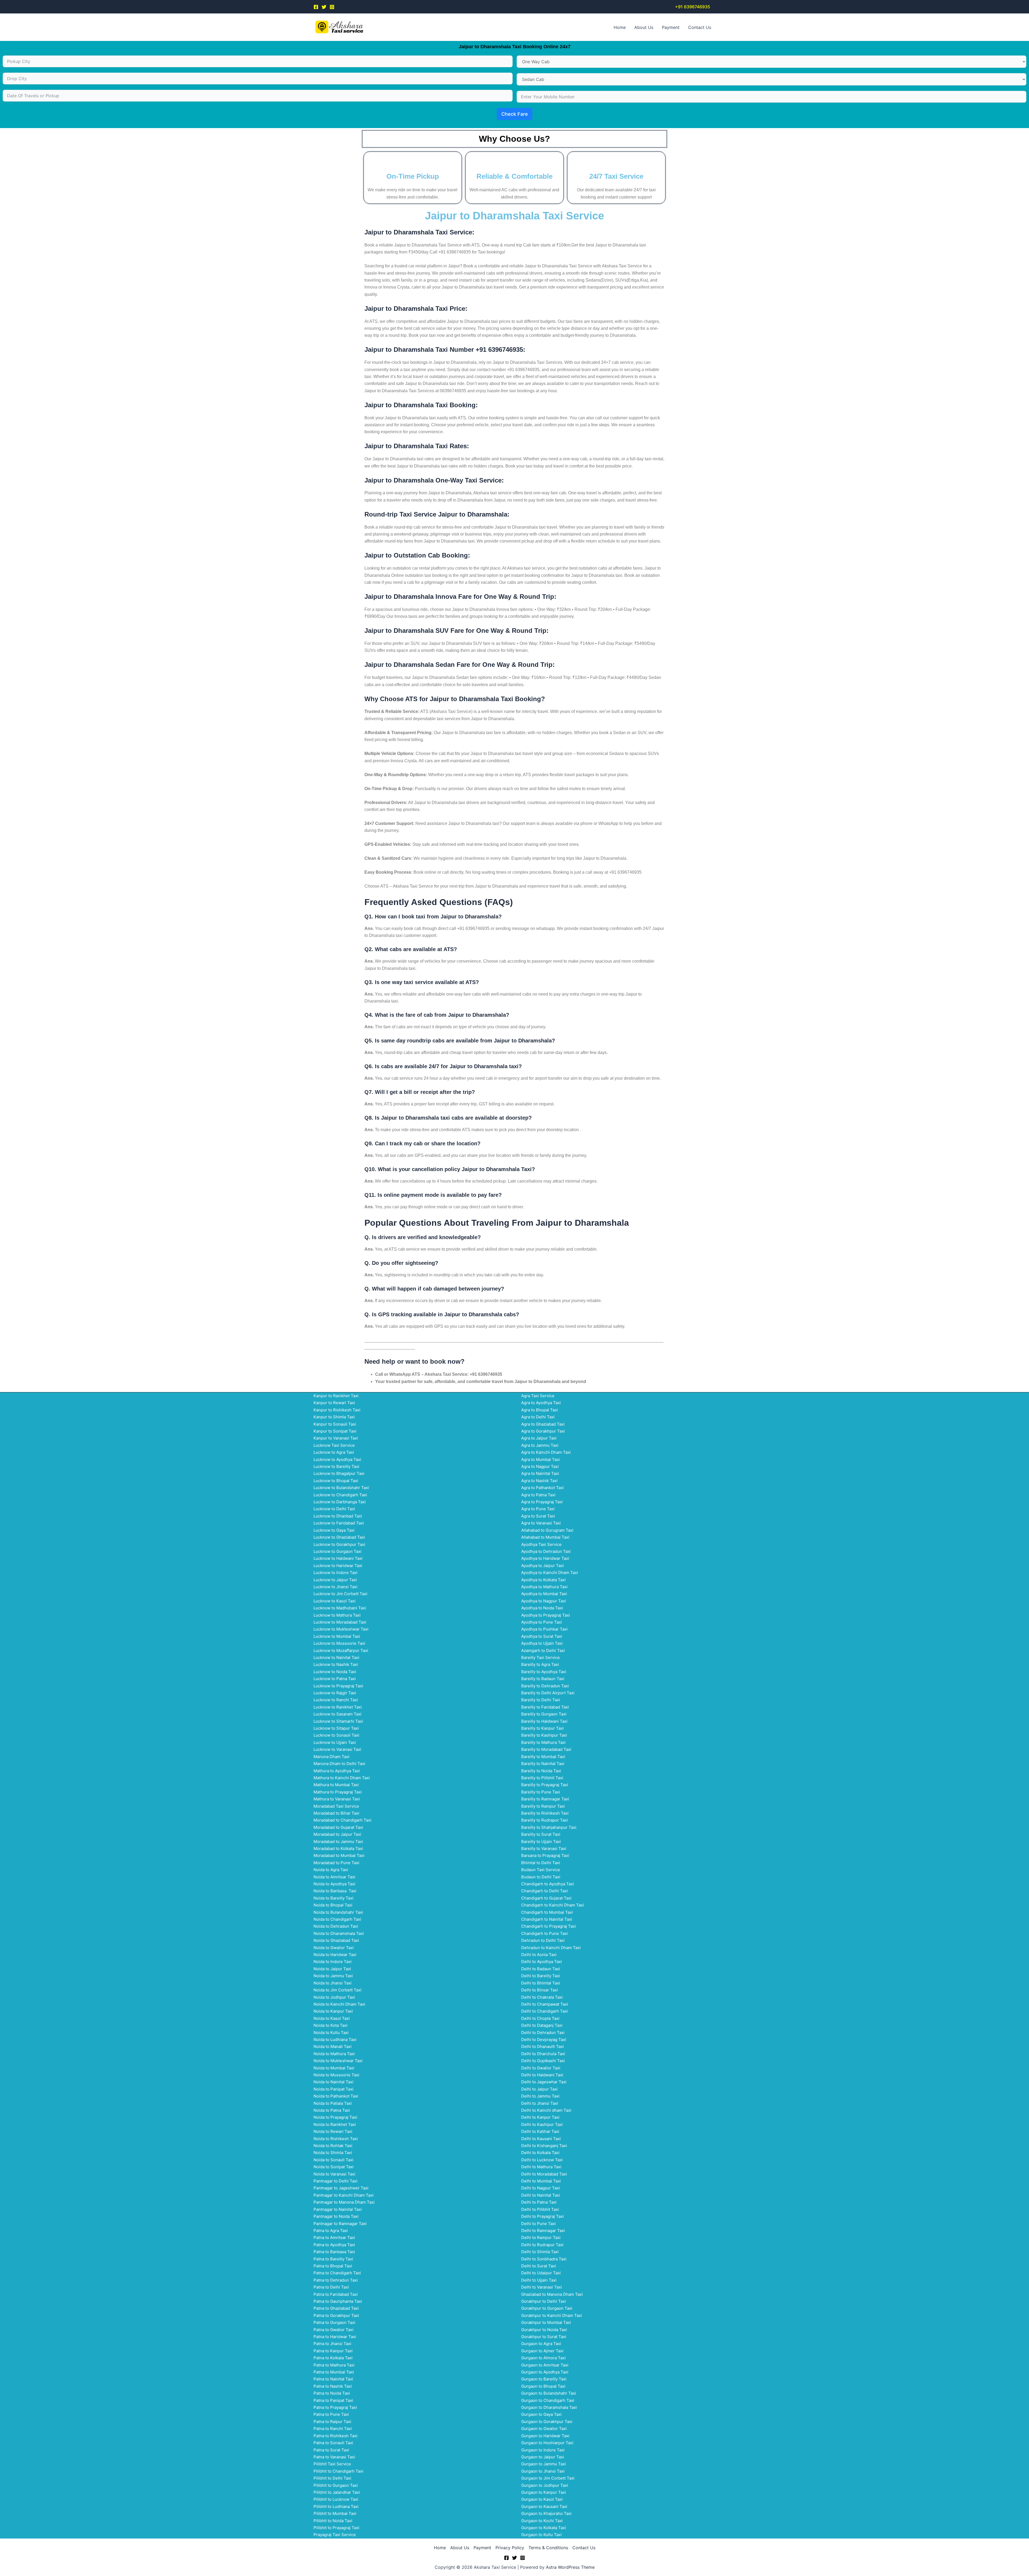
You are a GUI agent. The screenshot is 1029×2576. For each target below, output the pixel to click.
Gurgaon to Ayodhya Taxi (545, 2372)
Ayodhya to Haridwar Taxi (545, 1558)
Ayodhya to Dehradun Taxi (546, 1551)
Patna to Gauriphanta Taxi (338, 2301)
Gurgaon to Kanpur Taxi (544, 2492)
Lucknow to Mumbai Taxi (337, 1636)
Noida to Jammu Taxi (333, 1976)
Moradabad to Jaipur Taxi (337, 1834)
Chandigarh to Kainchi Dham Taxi (553, 1905)
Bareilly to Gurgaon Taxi (544, 1714)
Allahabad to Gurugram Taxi (547, 1530)
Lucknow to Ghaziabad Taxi (339, 1537)
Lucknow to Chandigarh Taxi (340, 1495)
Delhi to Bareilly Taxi (541, 1976)
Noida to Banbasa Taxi (335, 1891)
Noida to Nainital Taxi (333, 2082)
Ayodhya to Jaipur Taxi (543, 1566)
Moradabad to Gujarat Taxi (338, 1827)
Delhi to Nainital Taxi (541, 2195)
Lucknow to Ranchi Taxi (336, 1700)
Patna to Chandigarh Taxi (337, 2273)
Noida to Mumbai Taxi (334, 2068)
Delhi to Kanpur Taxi (540, 2117)
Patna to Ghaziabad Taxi (336, 2308)
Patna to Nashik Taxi (333, 2386)
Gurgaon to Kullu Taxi (541, 2535)
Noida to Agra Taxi (331, 1870)
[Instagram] (332, 7)
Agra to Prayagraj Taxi (542, 1502)
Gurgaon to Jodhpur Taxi (545, 2485)
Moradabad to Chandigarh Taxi (342, 1820)
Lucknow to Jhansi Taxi (335, 1587)
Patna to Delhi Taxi (331, 2287)
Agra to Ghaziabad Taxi (543, 1424)
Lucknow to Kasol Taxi (335, 1601)
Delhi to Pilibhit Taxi (540, 2209)
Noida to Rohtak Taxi (333, 2146)
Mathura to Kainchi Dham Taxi (342, 1778)
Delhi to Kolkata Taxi (540, 2153)
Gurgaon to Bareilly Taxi (544, 2379)
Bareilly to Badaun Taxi (543, 1679)
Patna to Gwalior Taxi (333, 2330)
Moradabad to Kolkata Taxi (338, 1848)
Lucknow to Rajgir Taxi (335, 1693)
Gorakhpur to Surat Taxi (544, 2337)
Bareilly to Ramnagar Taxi (545, 1799)
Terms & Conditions (548, 2548)
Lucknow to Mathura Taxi (337, 1615)
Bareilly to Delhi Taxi (541, 1700)
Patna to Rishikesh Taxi (335, 2436)
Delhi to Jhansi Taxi (540, 2103)
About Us (644, 27)
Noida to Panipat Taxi (333, 2089)
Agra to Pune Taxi (538, 1509)
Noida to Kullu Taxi (331, 2033)
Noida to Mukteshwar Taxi (338, 2061)
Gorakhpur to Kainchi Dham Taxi (552, 2315)
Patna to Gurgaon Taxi (334, 2322)
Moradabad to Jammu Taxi (338, 1842)
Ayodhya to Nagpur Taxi (544, 1601)
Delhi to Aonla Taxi (539, 1955)
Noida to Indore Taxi (333, 1962)
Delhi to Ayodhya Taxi (542, 1962)
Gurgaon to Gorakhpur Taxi (547, 2422)
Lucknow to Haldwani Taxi (338, 1558)
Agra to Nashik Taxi (539, 1481)
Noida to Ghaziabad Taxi (336, 1940)
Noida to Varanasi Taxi (334, 2174)
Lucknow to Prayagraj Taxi (338, 1686)
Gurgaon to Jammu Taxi (544, 2464)
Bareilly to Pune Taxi (541, 1792)
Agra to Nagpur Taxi (540, 1466)
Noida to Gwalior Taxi (334, 1948)
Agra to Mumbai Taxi (540, 1459)
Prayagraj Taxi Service (335, 2535)
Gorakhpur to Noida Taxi (544, 2330)
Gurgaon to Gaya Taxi (541, 2414)
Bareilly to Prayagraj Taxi (545, 1785)
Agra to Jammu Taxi (540, 1445)
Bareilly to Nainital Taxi (543, 1764)
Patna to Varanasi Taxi (334, 2457)
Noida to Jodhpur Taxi (334, 1997)
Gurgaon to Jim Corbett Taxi (548, 2478)
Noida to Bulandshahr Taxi (338, 1912)
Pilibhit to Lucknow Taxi (336, 2499)
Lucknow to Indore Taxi (335, 1573)
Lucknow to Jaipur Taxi (335, 1580)
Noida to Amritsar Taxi (334, 1877)
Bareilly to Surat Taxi (541, 1834)
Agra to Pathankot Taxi (543, 1488)
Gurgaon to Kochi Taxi (542, 2521)
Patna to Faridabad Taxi (336, 2294)
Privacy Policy (510, 2548)
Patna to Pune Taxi (331, 2414)
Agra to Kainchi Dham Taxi (546, 1452)
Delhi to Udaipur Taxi (541, 2273)
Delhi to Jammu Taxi (540, 2096)
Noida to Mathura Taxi (334, 2054)
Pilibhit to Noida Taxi (333, 2521)
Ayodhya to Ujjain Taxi (542, 1643)
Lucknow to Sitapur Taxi (336, 1728)
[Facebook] (316, 7)
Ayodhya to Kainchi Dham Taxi (550, 1573)
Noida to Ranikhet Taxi (335, 2124)
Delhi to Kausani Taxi (541, 2139)
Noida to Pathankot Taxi (336, 2096)
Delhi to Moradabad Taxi (544, 2174)
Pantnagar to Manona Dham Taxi (344, 2202)
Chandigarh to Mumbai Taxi (547, 1912)
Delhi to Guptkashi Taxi (543, 2061)
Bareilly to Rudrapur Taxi (545, 1820)
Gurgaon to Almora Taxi (543, 2358)
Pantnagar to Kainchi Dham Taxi (344, 2195)
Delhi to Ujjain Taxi (539, 2280)
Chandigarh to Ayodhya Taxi (548, 1884)
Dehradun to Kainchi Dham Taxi (551, 1948)
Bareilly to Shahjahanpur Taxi (549, 1827)
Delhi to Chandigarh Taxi (545, 2011)
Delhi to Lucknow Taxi (542, 2160)
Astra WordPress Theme (570, 2567)
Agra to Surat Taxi (538, 1516)
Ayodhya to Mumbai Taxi (544, 1594)
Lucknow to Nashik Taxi (336, 1664)
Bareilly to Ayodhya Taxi (544, 1672)
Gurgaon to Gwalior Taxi (544, 2429)
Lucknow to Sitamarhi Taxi (338, 1721)
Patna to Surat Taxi (331, 2450)
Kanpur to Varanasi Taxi (336, 1438)
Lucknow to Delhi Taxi (334, 1509)
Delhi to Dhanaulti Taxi (543, 2046)
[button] (693, 7)
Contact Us (700, 27)
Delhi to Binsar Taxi (540, 1990)
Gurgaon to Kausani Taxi (544, 2506)
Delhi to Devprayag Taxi (544, 2040)
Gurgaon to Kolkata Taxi (544, 2528)
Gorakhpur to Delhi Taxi (544, 2301)
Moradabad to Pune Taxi (336, 1863)
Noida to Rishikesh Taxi (336, 2139)
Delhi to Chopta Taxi (540, 2018)
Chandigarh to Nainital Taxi (547, 1919)
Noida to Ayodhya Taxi (334, 1884)
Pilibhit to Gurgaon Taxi (336, 2485)
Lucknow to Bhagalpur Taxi (339, 1473)
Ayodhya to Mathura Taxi (544, 1587)
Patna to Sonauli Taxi (333, 2443)
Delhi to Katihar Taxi (540, 2131)
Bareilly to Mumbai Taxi (543, 1757)
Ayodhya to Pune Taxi (542, 1622)
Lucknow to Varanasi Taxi (337, 1749)
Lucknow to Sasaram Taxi (338, 1714)
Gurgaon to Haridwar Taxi (545, 2436)
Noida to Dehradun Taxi (336, 1926)
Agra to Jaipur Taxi (539, 1438)
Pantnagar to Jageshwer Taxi (341, 2188)
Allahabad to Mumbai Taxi (545, 1537)
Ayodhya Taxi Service (541, 1544)
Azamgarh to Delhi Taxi (543, 1650)
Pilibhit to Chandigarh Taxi (338, 2471)
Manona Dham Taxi (331, 1757)
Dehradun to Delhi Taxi (543, 1940)
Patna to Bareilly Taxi (333, 2259)
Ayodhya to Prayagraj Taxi (546, 1615)
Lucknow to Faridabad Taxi (339, 1523)
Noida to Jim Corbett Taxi (338, 1990)
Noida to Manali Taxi (333, 2046)
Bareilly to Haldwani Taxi (544, 1721)
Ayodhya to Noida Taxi (542, 1608)
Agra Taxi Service (538, 1396)
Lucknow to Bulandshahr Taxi (341, 1488)
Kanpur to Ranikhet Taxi (336, 1396)
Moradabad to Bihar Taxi (336, 1813)
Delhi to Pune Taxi (538, 2224)
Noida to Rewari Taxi (333, 2131)
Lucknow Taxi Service (334, 1445)
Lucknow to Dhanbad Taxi (338, 1516)
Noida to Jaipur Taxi (332, 1969)
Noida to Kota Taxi (331, 2025)
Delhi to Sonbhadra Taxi (544, 2259)
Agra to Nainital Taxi (540, 1473)
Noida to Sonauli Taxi (333, 2160)
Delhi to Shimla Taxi (540, 2252)
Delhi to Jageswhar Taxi (544, 2082)
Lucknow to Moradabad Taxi (340, 1622)
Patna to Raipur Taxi (332, 2422)
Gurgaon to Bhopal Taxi (543, 2386)
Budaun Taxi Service (541, 1870)
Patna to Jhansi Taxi (332, 2344)
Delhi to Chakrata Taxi (542, 1997)
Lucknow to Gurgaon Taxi (338, 1551)
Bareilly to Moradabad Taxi (546, 1749)
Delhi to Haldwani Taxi (542, 2075)
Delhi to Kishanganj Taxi (544, 2146)
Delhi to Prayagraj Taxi (543, 2216)
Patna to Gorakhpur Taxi (336, 2315)
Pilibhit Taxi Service (332, 2464)
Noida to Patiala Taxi (333, 2103)
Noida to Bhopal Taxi (333, 1905)
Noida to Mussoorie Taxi (336, 2075)
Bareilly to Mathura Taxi (543, 1742)
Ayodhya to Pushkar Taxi (544, 1629)
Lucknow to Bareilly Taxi (336, 1466)
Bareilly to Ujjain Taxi (541, 1842)
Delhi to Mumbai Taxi (541, 2181)
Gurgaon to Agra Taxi (541, 2344)
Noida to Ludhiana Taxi (335, 2040)
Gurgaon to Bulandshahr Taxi (549, 2393)
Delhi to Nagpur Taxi (540, 2188)
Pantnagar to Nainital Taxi (338, 2209)
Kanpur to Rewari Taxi (334, 1403)
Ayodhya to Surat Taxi (542, 1636)
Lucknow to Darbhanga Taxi (340, 1502)
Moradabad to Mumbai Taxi (339, 1855)
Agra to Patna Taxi (538, 1495)
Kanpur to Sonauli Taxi (335, 1424)
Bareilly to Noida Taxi (541, 1771)
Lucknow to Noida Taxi (335, 1672)
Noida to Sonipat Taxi (334, 2167)
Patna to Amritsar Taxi (334, 2237)
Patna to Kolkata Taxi (333, 2358)
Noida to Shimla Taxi (333, 2153)
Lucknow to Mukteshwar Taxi (341, 1629)
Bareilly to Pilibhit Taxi (542, 1778)
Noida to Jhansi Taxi (333, 1983)
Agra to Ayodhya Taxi (541, 1403)
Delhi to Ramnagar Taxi (543, 2231)
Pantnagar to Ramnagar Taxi (340, 2224)
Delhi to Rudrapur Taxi (542, 2245)
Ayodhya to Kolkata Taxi (543, 1580)
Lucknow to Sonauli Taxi (336, 1735)
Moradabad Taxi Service (336, 1806)
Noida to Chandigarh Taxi (337, 1919)
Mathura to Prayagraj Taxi (338, 1792)
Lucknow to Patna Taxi (335, 1679)
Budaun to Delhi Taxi (541, 1877)
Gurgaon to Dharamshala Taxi (549, 2407)
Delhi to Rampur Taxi (541, 2237)
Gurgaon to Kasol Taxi (542, 2499)
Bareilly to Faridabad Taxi (545, 1707)
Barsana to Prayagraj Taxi (545, 1855)
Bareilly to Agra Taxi (540, 1664)
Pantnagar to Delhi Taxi (335, 2181)
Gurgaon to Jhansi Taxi (543, 2471)
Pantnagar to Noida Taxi (336, 2216)
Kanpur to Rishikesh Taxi (337, 1410)
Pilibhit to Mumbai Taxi (335, 2513)
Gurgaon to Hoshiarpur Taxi (547, 2443)
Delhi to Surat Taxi (539, 2266)
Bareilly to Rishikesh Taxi (545, 1813)
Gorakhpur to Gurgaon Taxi (547, 2308)
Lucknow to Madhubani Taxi (340, 1608)
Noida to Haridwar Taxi (335, 1955)
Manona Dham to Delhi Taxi (339, 1764)
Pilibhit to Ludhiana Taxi (336, 2506)
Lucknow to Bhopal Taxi (336, 1481)
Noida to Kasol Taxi (332, 2018)
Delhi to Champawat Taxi (545, 2004)
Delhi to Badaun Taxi (541, 1969)
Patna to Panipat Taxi (333, 2400)
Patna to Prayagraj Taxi (335, 2407)
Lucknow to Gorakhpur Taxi (339, 1544)
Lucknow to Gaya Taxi (334, 1530)
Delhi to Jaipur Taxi (539, 2089)
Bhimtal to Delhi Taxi (541, 1863)
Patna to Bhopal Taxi (333, 2266)
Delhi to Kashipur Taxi (542, 2124)
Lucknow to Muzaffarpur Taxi (341, 1650)
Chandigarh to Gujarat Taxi (546, 1898)
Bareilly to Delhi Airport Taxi (548, 1693)
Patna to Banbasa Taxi (334, 2252)
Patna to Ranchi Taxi (333, 2429)
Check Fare (515, 114)
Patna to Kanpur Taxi (333, 2351)
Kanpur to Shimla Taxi (334, 1417)
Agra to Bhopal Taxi (540, 1410)
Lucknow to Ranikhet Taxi (338, 1707)
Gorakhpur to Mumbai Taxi (546, 2322)
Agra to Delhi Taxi (538, 1417)
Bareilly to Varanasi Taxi (544, 1848)
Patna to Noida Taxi (332, 2393)
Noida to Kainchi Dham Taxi (339, 2004)
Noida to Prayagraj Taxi (335, 2117)
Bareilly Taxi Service (540, 1657)
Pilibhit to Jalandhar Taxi (337, 2492)
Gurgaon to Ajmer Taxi (542, 2351)
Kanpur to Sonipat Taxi (335, 1431)
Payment (671, 27)
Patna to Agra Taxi (331, 2231)
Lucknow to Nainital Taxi (336, 1657)
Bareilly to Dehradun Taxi (545, 1686)
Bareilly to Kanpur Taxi (543, 1728)
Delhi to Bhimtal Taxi (541, 1983)
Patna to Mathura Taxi (334, 2365)
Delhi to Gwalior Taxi (541, 2068)
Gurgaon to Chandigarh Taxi (548, 2400)
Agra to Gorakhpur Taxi (543, 1431)
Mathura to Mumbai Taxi (336, 1785)
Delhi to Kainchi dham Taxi (546, 2110)
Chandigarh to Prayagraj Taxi (549, 1926)
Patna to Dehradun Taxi (336, 2280)
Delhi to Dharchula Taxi (543, 2054)
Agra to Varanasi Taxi (541, 1523)
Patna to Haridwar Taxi (335, 2337)
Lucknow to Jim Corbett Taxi (340, 1594)
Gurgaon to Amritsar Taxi (545, 2365)
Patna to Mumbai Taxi (334, 2372)
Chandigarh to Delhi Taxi (545, 1891)
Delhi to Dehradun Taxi (543, 2033)
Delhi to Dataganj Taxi (542, 2025)
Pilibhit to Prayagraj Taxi (336, 2528)
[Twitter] (324, 7)
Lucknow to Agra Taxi (334, 1452)
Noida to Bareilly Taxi (333, 1898)
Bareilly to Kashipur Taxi (544, 1735)
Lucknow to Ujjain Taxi (335, 1742)
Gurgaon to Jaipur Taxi (543, 2457)
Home (620, 27)
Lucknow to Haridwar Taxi (338, 1566)
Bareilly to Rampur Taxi (543, 1806)
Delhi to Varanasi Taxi (542, 2287)
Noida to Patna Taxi (332, 2110)
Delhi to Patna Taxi (539, 2202)
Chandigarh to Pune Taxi (545, 1933)
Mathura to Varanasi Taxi (337, 1799)
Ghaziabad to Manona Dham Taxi (552, 2294)
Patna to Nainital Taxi (333, 2379)
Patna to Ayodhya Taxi (334, 2245)
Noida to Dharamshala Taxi (339, 1933)
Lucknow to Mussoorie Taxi (339, 1643)
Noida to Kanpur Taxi (333, 2011)
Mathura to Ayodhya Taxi (337, 1771)
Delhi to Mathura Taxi (541, 2167)
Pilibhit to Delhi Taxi (332, 2478)
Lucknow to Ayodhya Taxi (337, 1459)
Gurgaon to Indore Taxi (543, 2450)
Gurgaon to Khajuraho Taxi (546, 2513)
